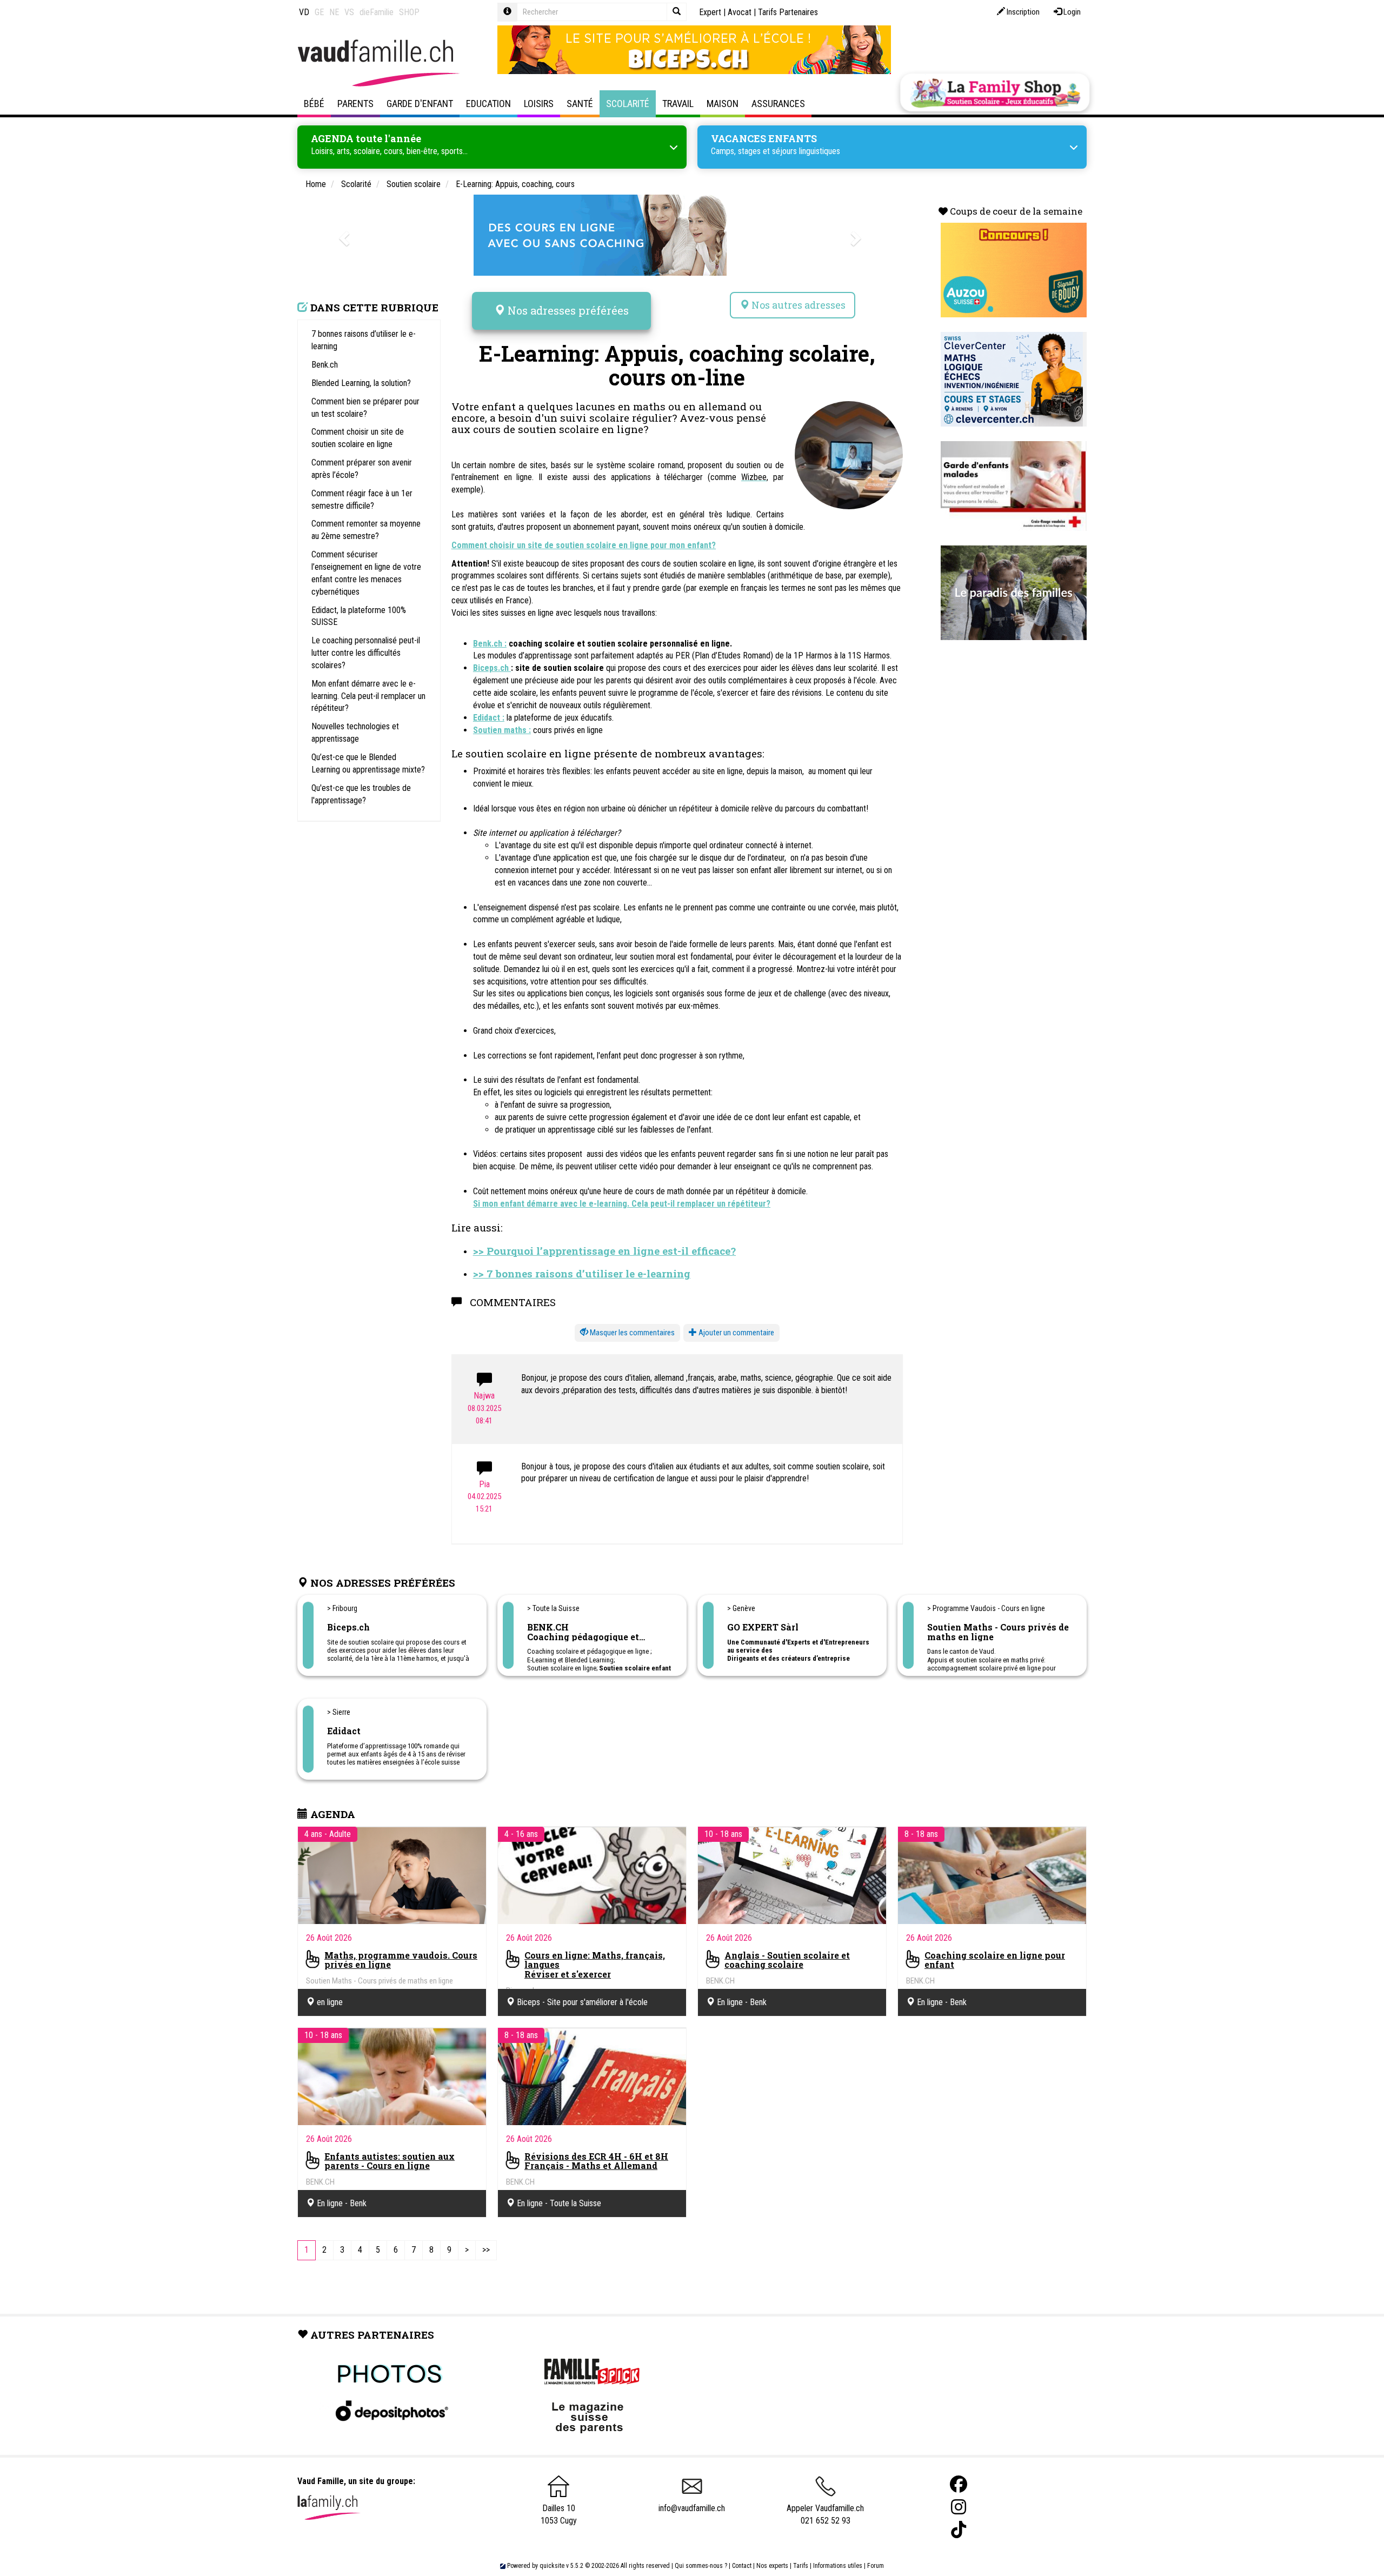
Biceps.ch (492, 668)
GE (319, 12)
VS (349, 12)
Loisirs (539, 104)
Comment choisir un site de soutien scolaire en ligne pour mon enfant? (584, 545)
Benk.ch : (490, 644)
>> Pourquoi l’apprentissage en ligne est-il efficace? (604, 1251)
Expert (710, 12)
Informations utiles (838, 2566)
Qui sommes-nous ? (701, 2566)
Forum (876, 2566)
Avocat (740, 12)
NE (334, 12)
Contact (742, 2566)
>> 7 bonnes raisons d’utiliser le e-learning (582, 1273)
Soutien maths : (502, 730)
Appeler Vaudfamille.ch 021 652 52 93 (825, 2514)
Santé (580, 104)
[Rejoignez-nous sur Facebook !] (959, 2484)
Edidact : (489, 718)
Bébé (314, 104)
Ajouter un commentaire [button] (736, 1333)
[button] (627, 1333)
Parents (355, 104)
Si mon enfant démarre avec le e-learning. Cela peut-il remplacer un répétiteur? (622, 1204)
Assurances (778, 104)
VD (304, 12)
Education (488, 104)
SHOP (409, 12)
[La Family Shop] (995, 92)
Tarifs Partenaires (788, 12)
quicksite (552, 2566)
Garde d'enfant (420, 104)
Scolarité (628, 104)
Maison (723, 104)
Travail (678, 104)
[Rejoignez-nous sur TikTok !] (959, 2530)
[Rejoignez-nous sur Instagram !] (959, 2507)
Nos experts (772, 2566)
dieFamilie (377, 12)
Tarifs (801, 2566)
